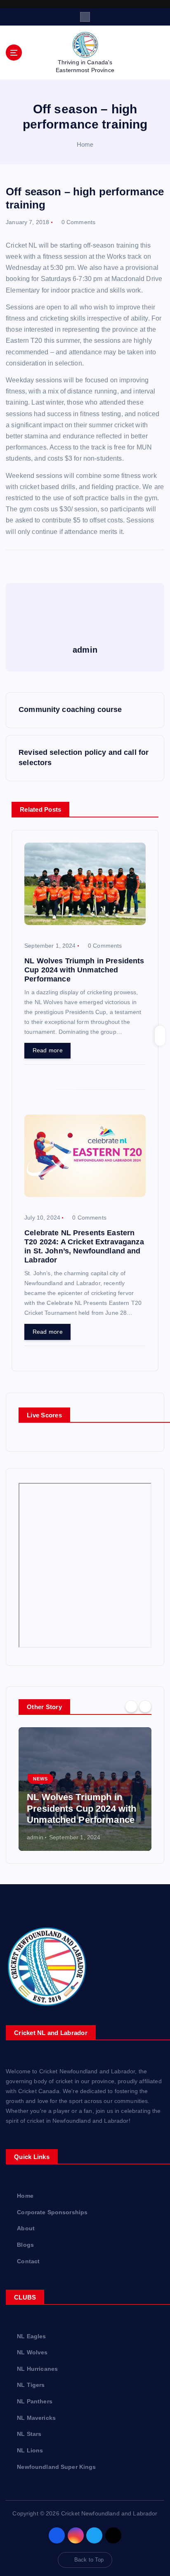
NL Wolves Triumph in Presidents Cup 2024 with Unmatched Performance (81, 1808)
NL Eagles (31, 2336)
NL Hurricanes (37, 2369)
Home (85, 144)
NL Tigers (31, 2385)
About (26, 2228)
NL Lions (30, 2450)
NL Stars (29, 2434)
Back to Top (89, 2560)
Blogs (25, 2245)
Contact (28, 2261)
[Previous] (131, 1706)
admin (35, 1837)
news (40, 1779)
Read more (48, 1050)
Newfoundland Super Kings (56, 2467)
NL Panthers (35, 2401)
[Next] (145, 1706)
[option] (85, 1789)
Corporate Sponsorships (52, 2212)
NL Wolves (32, 2352)
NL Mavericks (36, 2418)
